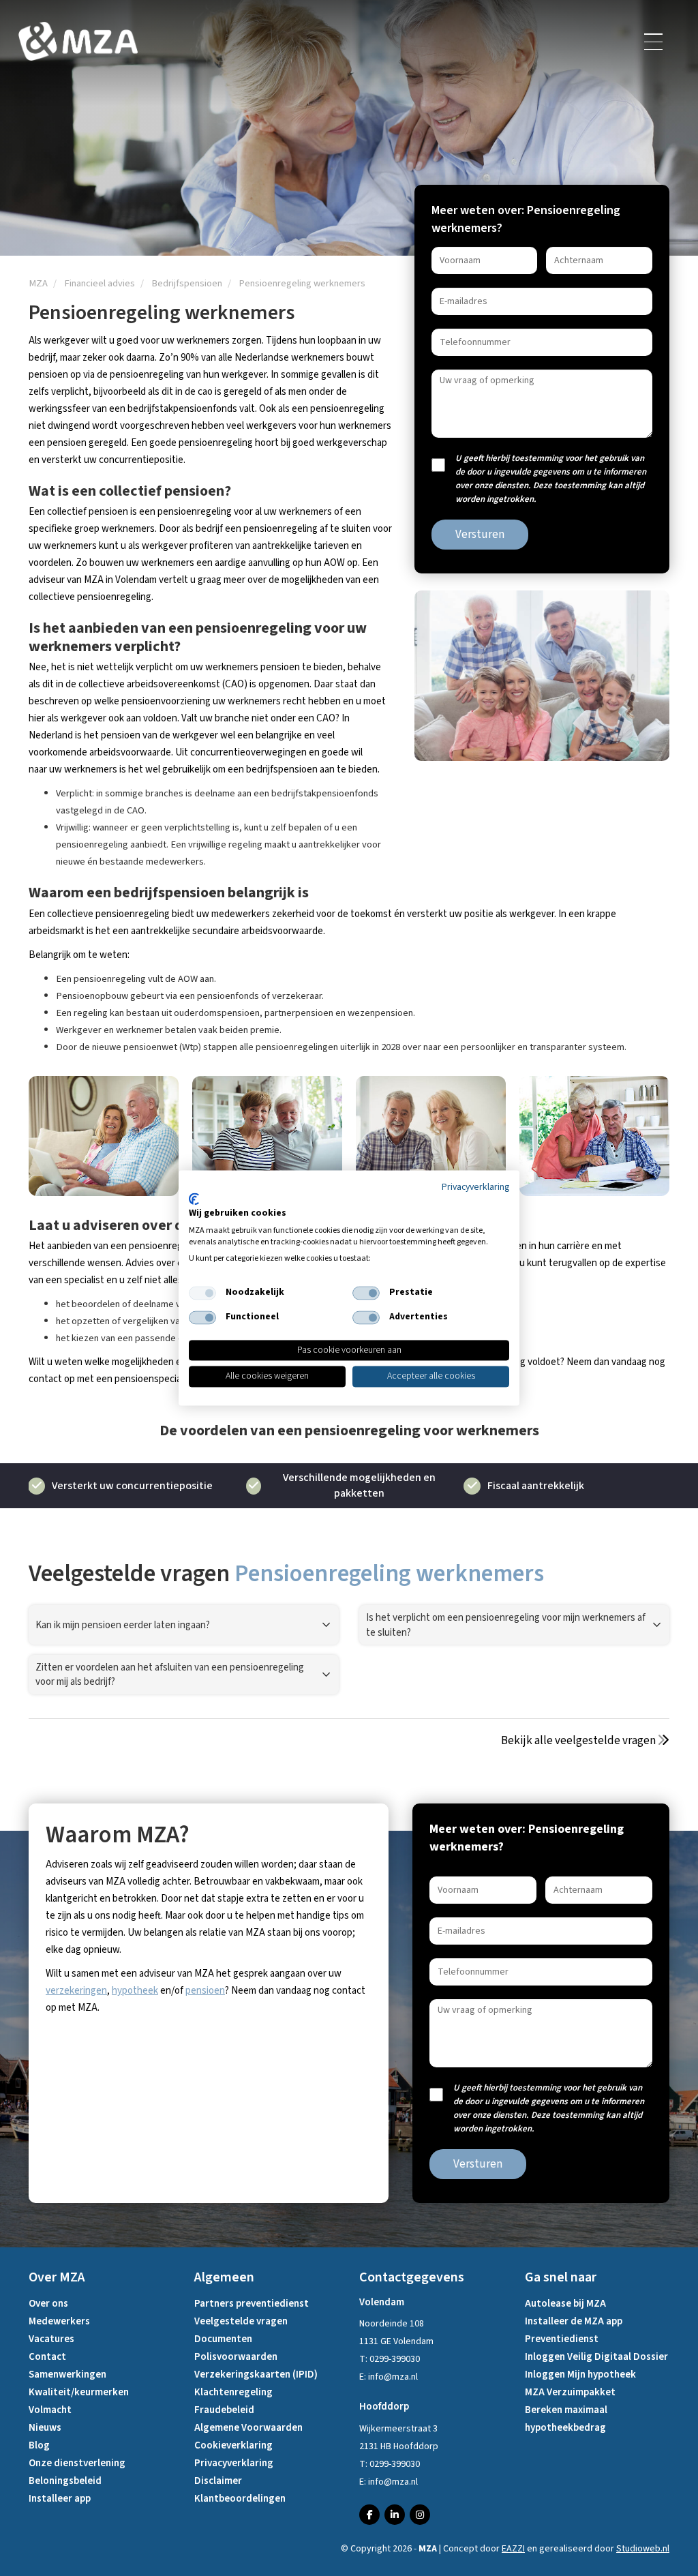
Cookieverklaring (233, 2445)
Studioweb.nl (643, 2549)
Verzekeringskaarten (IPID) (256, 2375)
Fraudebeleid (224, 2410)
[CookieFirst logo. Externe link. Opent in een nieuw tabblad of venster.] (194, 1199)
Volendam (382, 2302)
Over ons (48, 2304)
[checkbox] (202, 1293)
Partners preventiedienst (252, 2304)
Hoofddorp (384, 2407)
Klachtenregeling (233, 2392)
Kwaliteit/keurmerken (79, 2392)
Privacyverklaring (234, 2463)
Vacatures (51, 2339)
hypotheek (135, 1991)
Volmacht (50, 2410)
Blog (39, 2445)
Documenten (223, 2339)
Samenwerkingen (67, 2375)
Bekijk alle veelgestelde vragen (579, 1741)
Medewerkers (59, 2321)
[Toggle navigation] (654, 42)
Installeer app (60, 2499)
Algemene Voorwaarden (248, 2428)
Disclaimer (218, 2481)
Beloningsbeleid (65, 2481)
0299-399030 (395, 2359)
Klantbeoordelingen (240, 2499)
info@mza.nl (393, 2377)
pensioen (205, 1991)
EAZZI (513, 2549)
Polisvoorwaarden (236, 2357)
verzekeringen (76, 1991)
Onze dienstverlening (77, 2463)
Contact (47, 2357)
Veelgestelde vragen (241, 2321)
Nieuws (45, 2428)
